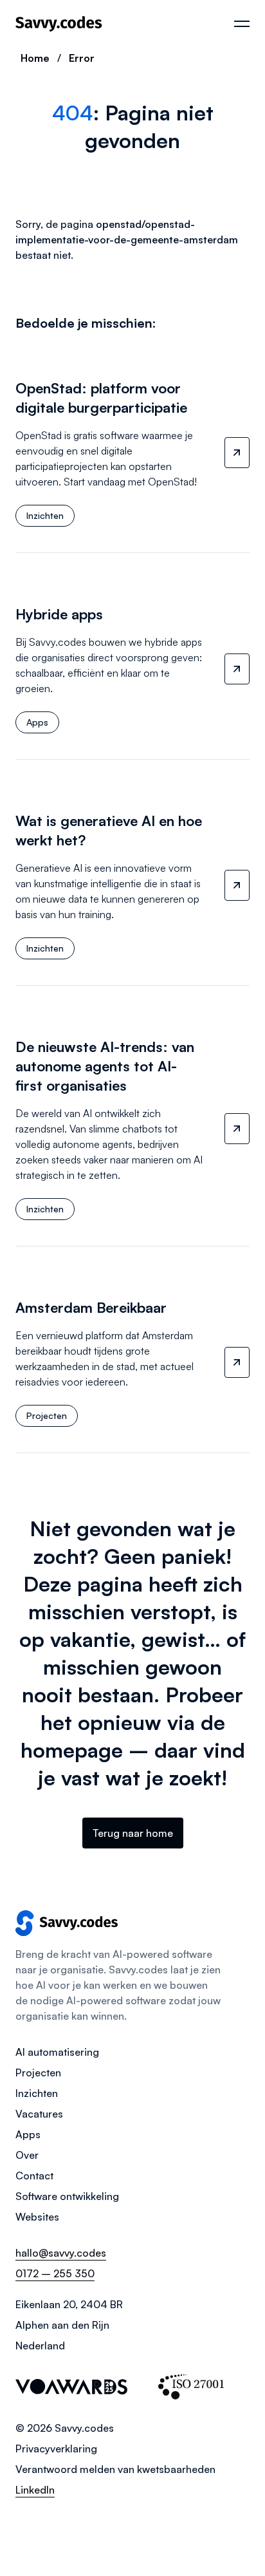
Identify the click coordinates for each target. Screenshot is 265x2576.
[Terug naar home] (59, 24)
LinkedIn (35, 2490)
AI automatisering (57, 2052)
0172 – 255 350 (55, 2273)
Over (27, 2155)
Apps (28, 2134)
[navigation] (242, 24)
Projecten (38, 2073)
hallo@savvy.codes (61, 2253)
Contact (34, 2176)
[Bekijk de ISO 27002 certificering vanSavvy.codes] (191, 2387)
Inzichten (37, 2093)
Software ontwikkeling (67, 2196)
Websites (37, 2217)
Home (35, 58)
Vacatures (39, 2114)
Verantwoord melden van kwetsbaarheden (115, 2469)
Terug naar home (133, 1833)
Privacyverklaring (56, 2449)
